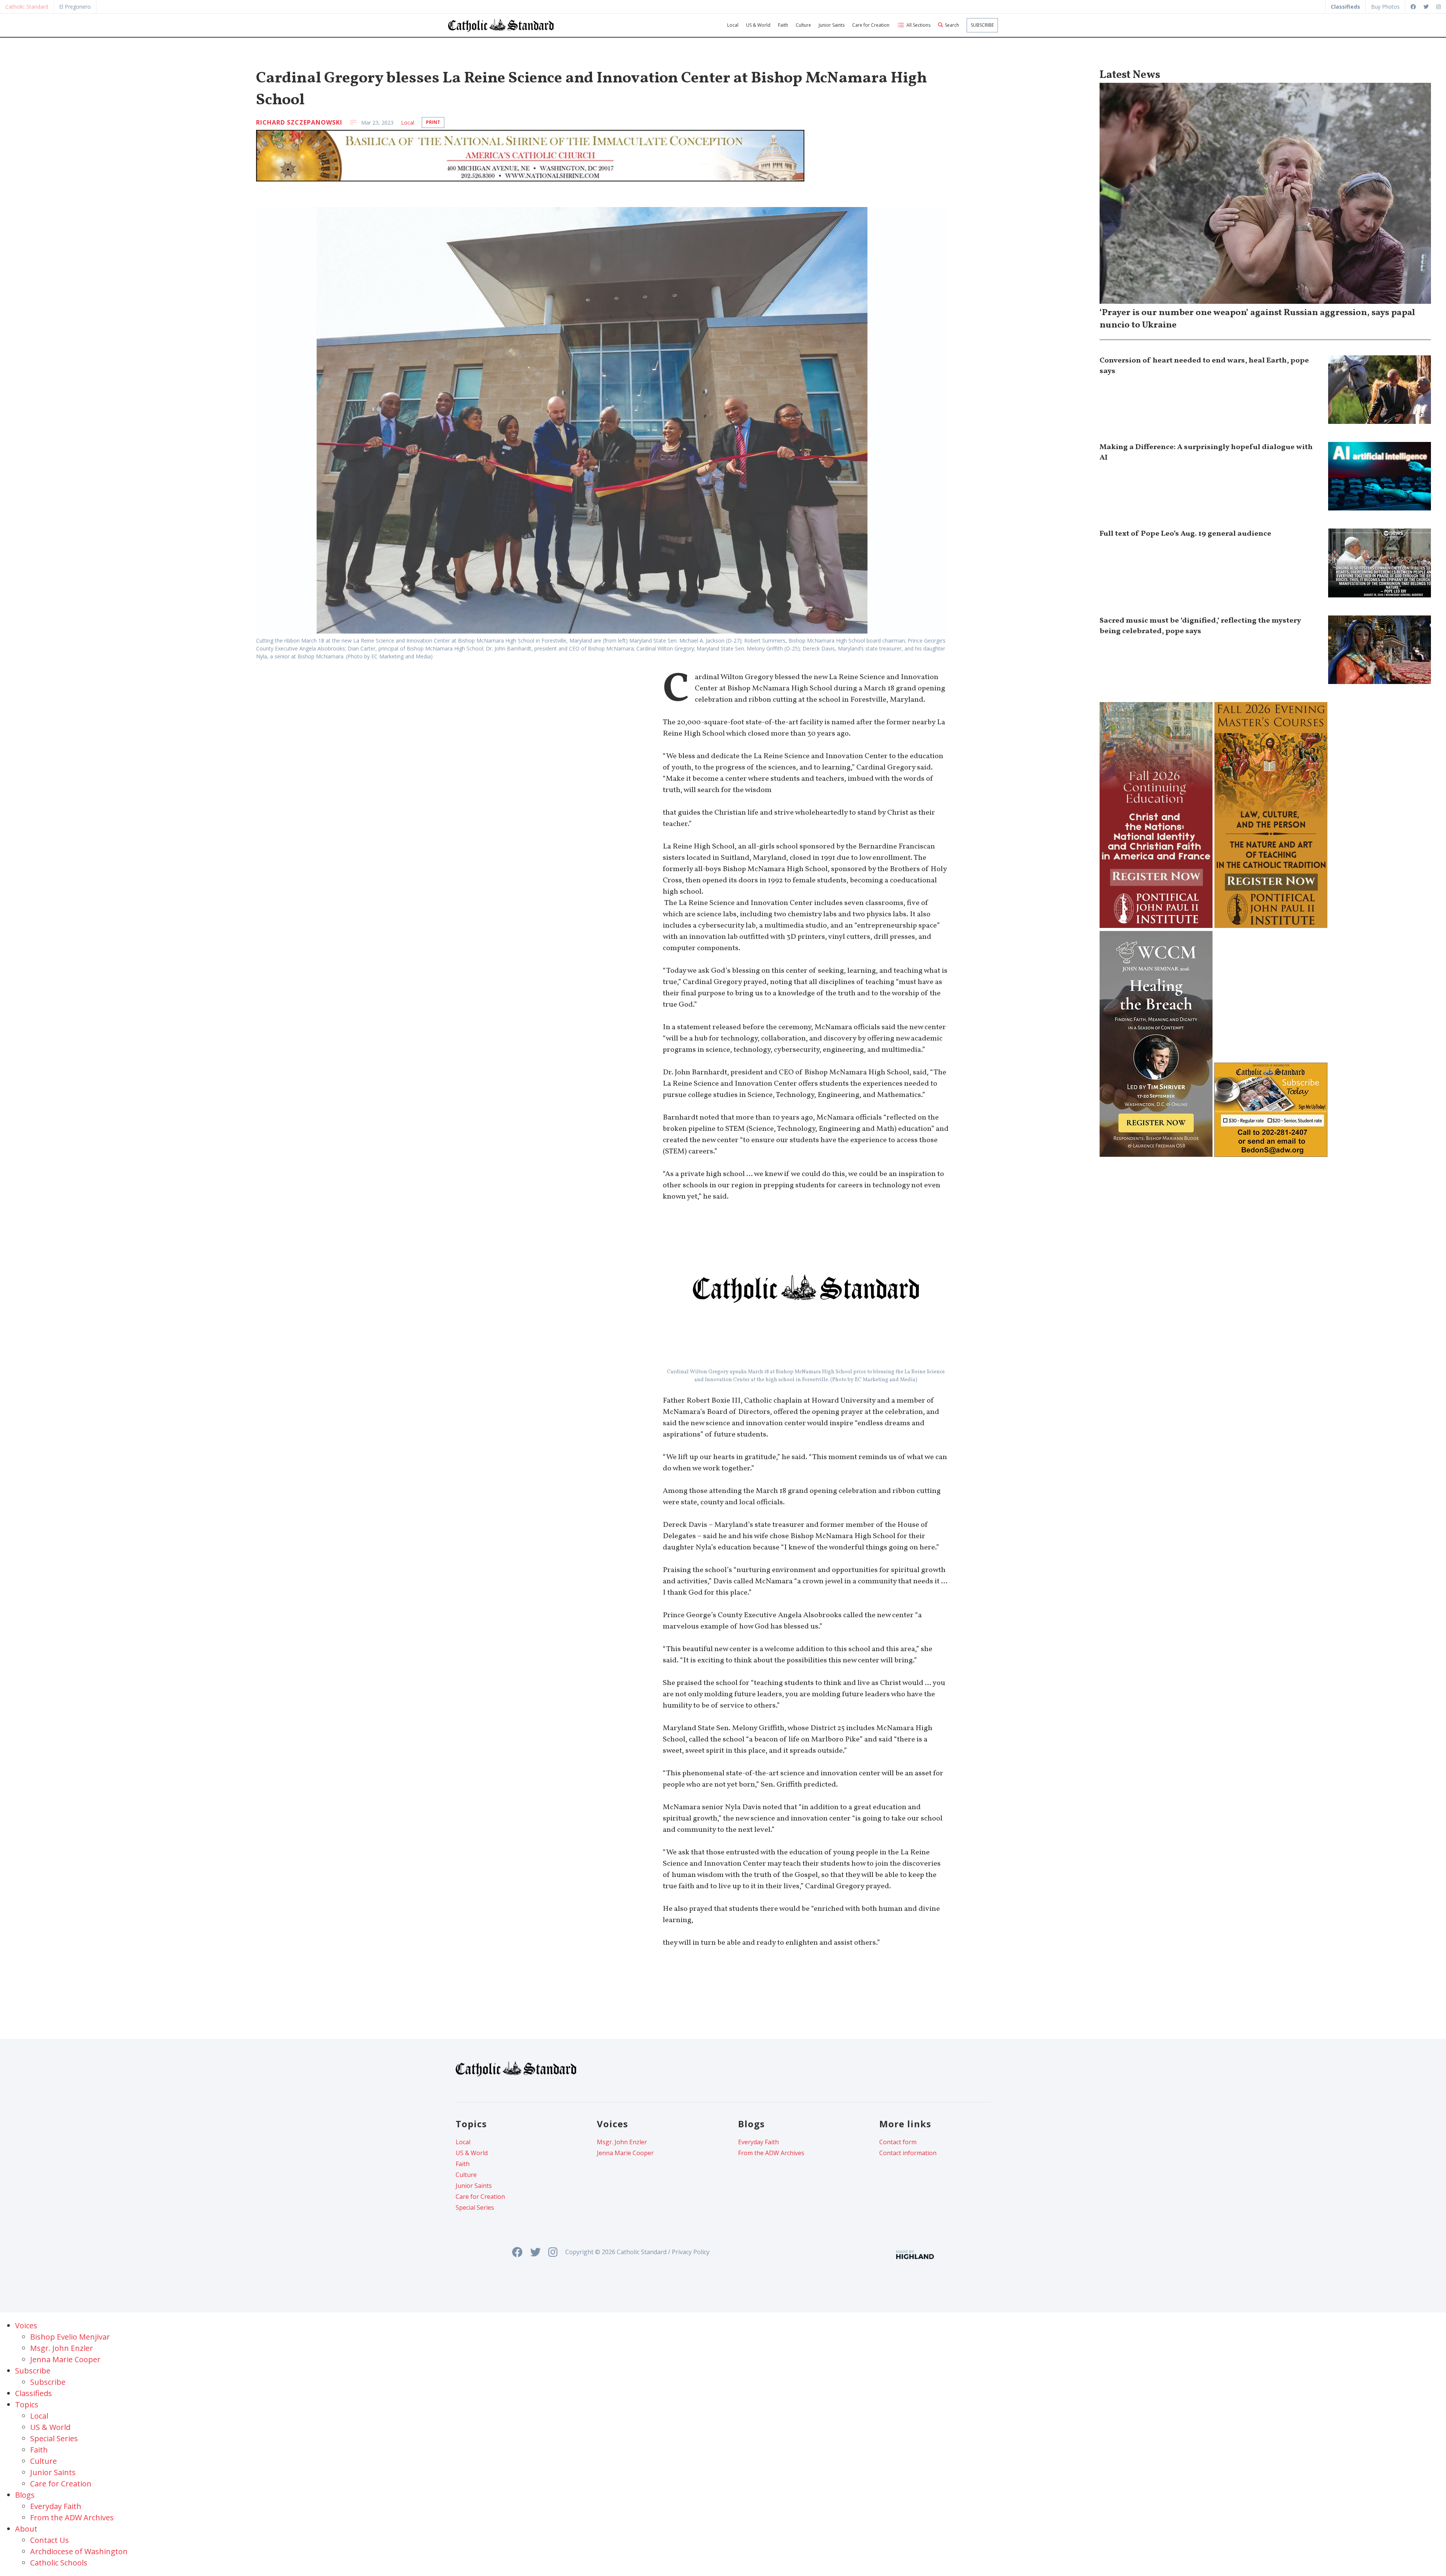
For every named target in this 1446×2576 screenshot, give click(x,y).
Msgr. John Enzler (622, 2142)
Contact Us (50, 2540)
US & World (758, 25)
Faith (783, 25)
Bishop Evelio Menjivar (70, 2337)
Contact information (908, 2153)
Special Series (475, 2207)
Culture (803, 25)
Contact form (898, 2142)
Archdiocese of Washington (79, 2551)
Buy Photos (1385, 7)
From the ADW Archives (771, 2153)
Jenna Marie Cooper (625, 2153)
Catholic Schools (59, 2563)
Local (733, 25)
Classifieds (34, 2393)
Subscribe (982, 25)
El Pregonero (75, 7)
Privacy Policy (691, 2252)
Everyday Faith (758, 2142)
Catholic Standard (27, 7)
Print (433, 122)
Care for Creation (871, 25)
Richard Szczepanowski (299, 122)
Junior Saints (832, 25)
